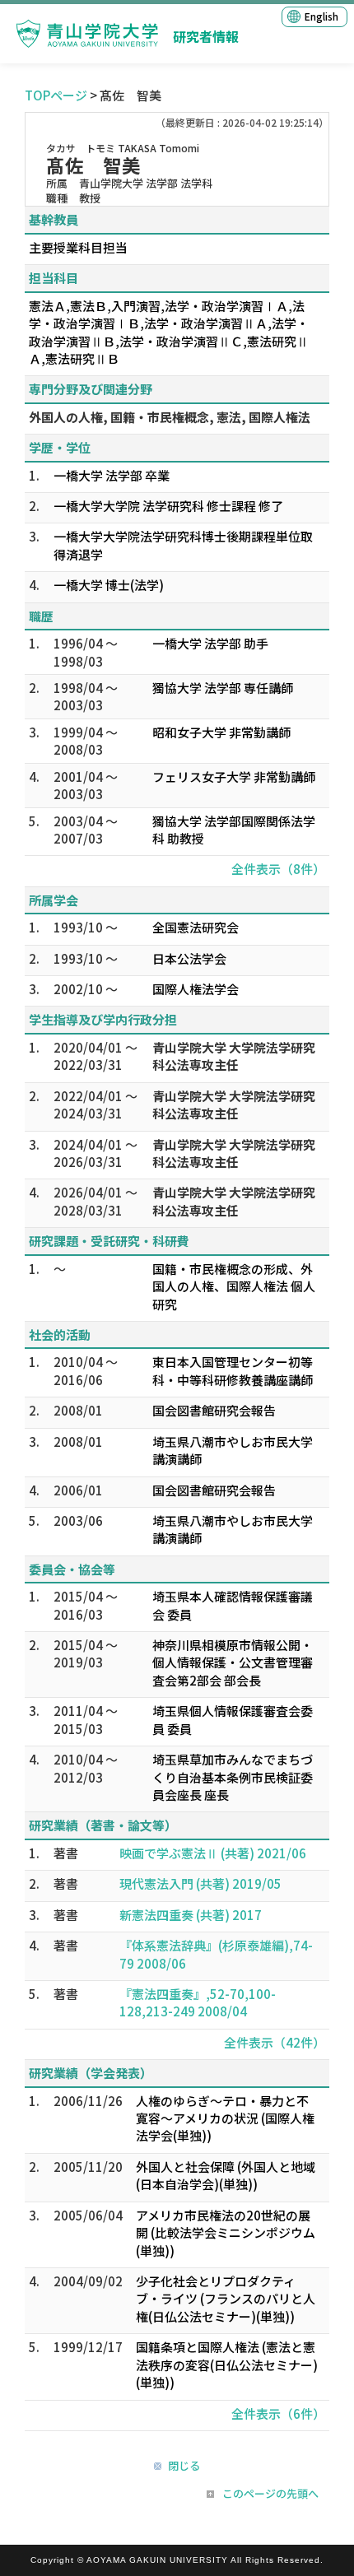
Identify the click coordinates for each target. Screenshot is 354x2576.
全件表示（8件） (278, 869)
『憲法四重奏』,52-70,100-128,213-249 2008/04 (198, 2002)
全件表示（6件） (278, 2413)
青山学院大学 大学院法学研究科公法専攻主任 (234, 1056)
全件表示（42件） (275, 2042)
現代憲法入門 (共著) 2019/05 (200, 1883)
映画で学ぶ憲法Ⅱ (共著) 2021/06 (213, 1853)
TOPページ (56, 95)
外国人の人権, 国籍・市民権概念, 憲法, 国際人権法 (170, 417)
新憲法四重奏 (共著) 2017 (191, 1915)
